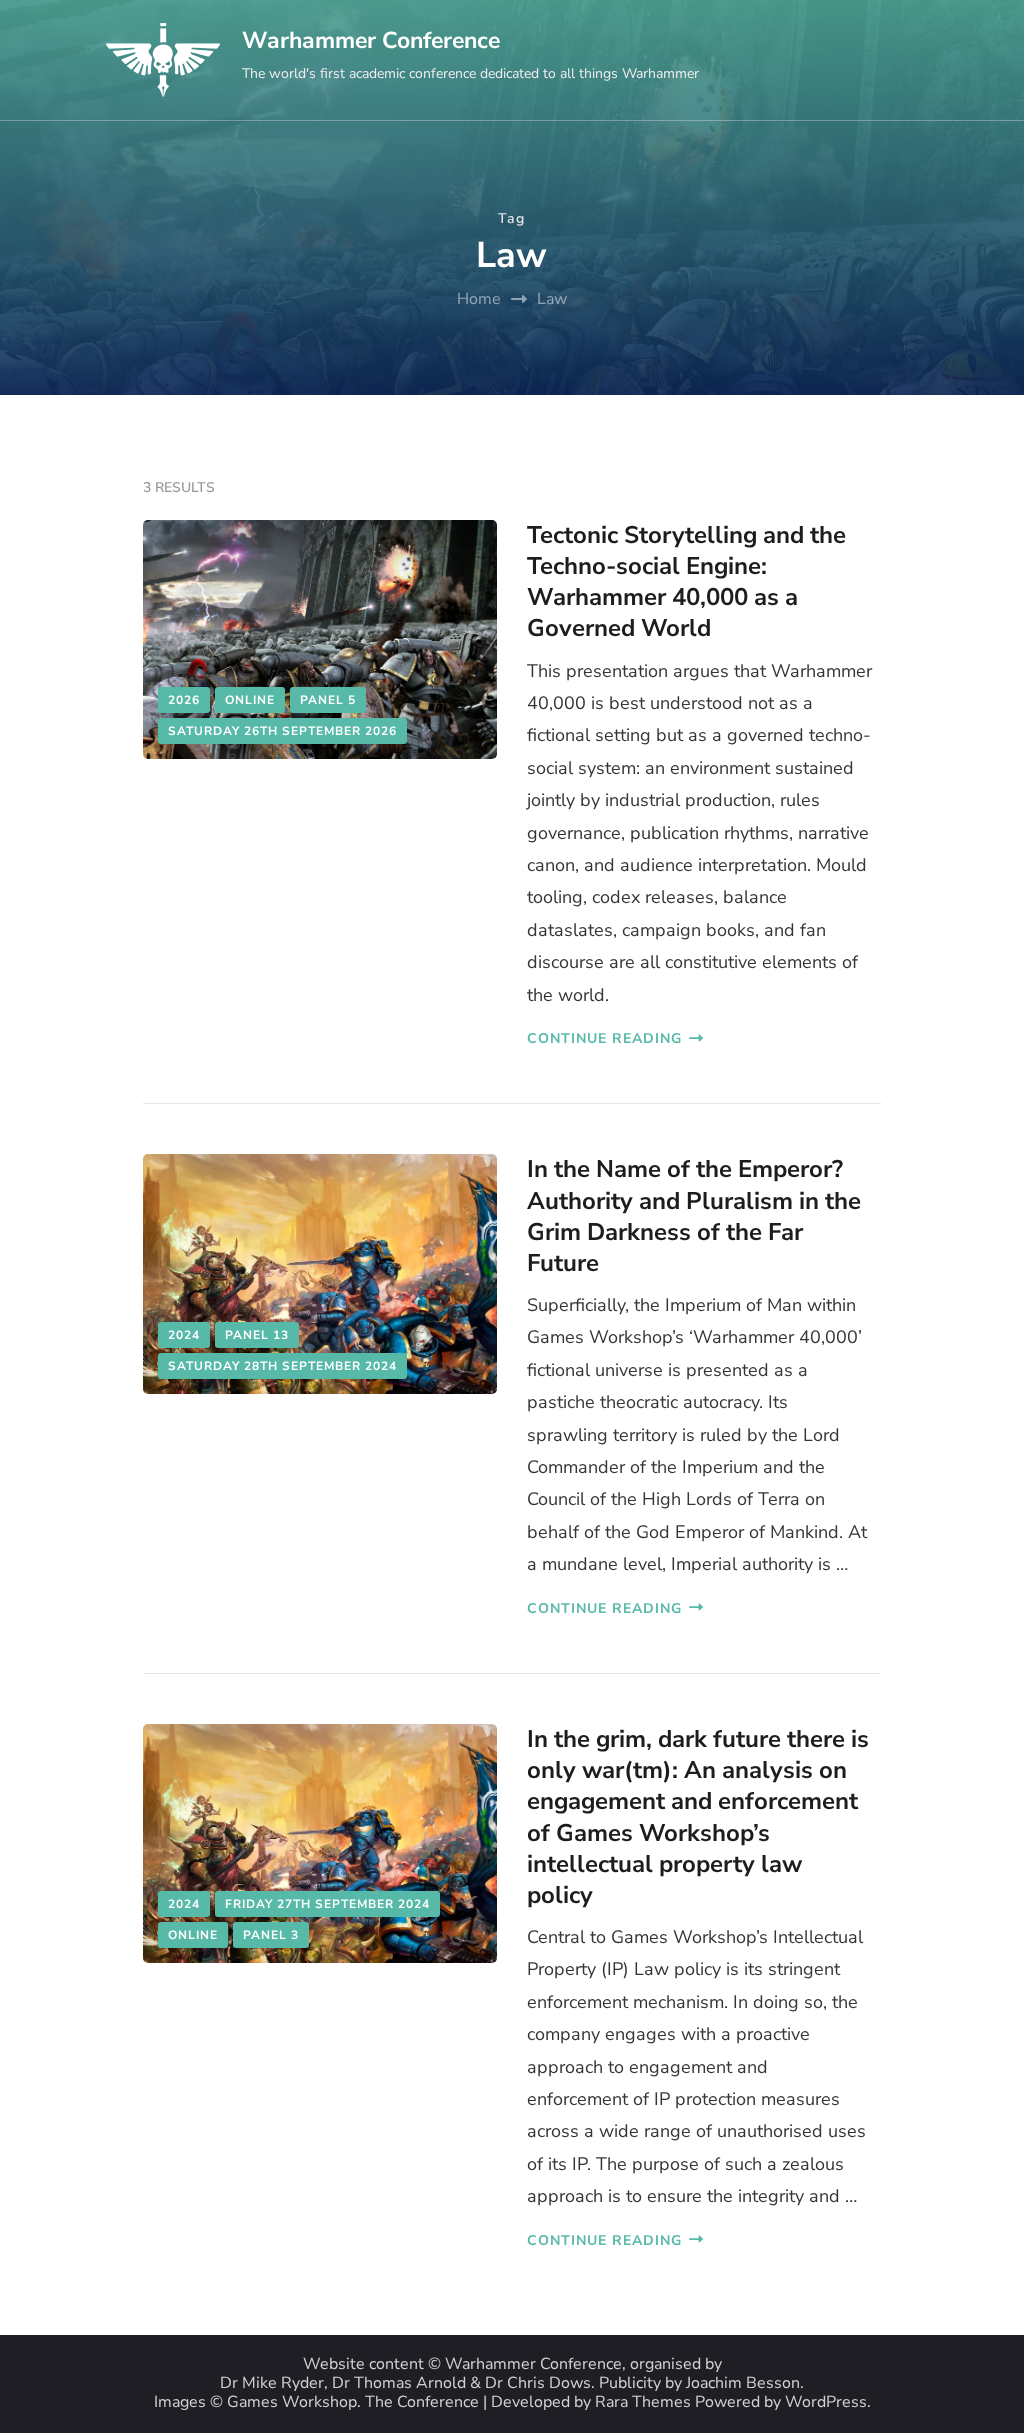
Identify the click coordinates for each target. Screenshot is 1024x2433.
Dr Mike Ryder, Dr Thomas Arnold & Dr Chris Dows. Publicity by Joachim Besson (510, 2383)
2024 (184, 1335)
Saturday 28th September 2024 (282, 1366)
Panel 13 (257, 1335)
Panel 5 (328, 700)
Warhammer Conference (371, 40)
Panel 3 (271, 1935)
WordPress (826, 2402)
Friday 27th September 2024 (327, 1904)
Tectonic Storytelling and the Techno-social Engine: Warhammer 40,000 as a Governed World (686, 582)
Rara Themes (643, 2402)
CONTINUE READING (604, 1038)
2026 (184, 700)
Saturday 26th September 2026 (282, 731)
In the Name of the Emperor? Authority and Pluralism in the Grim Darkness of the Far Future (694, 1216)
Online (250, 700)
